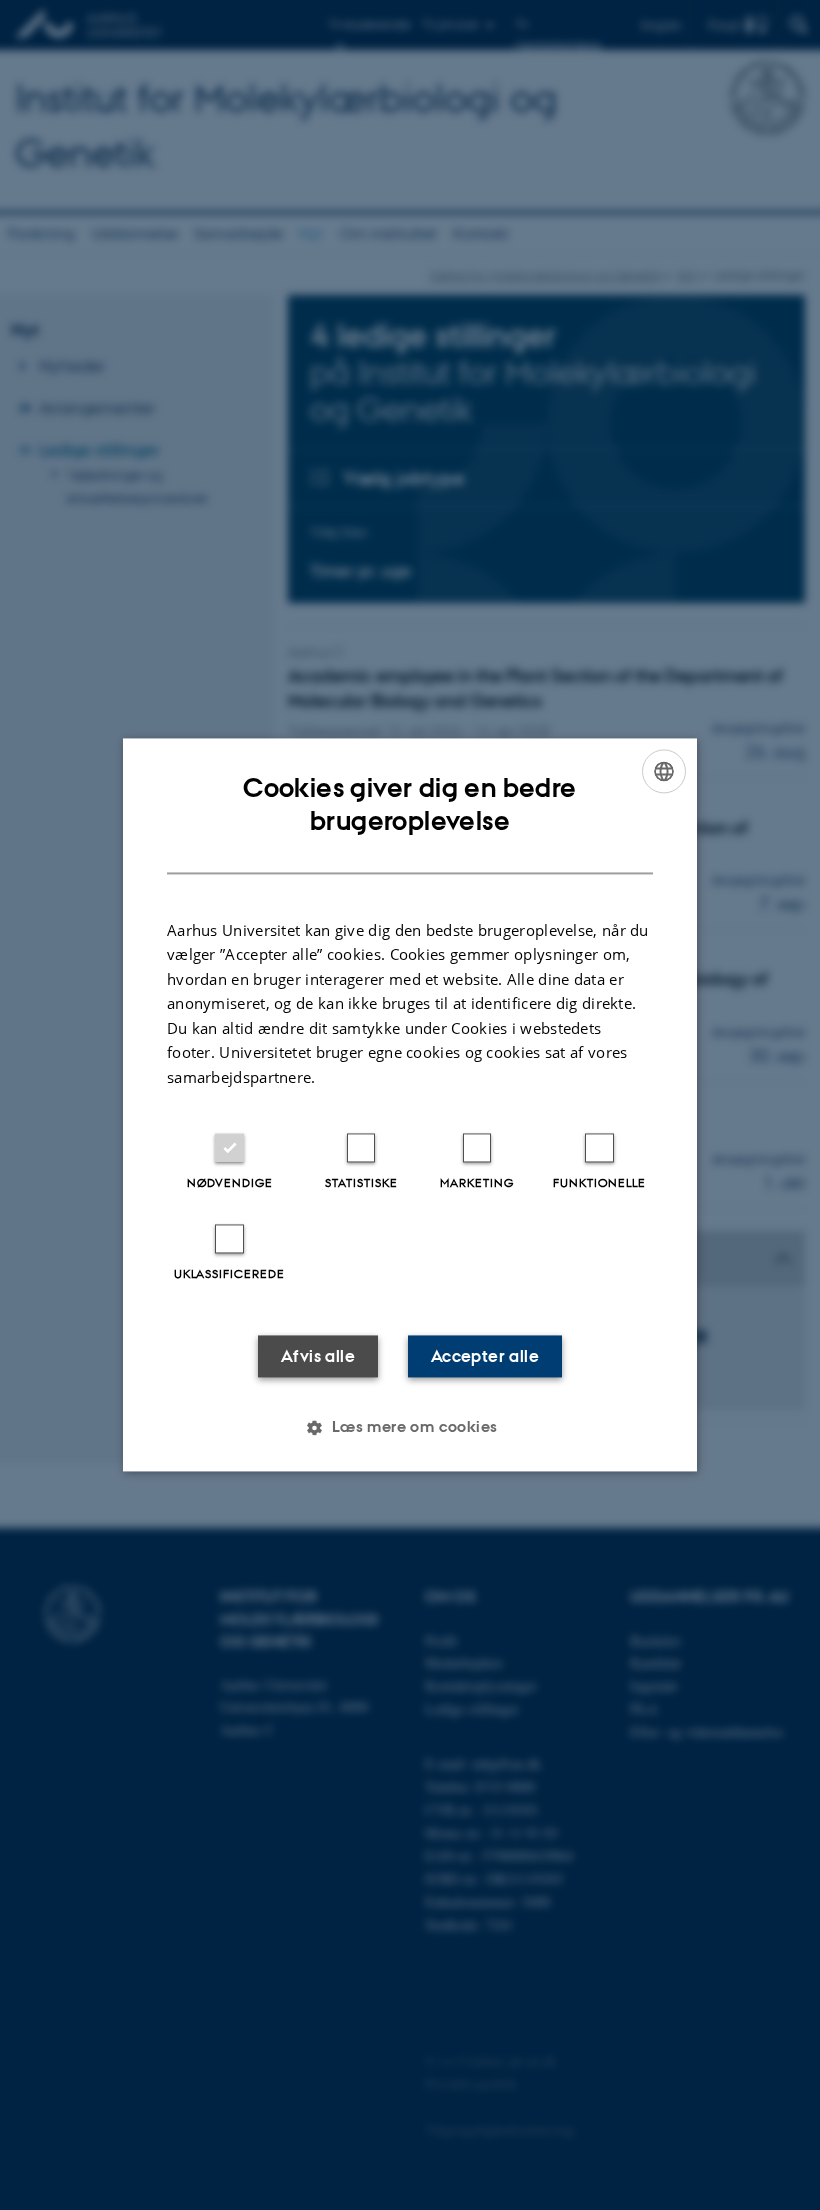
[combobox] (664, 771)
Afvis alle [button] (318, 1357)
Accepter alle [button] (485, 1357)
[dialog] (410, 1104)
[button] (409, 1428)
